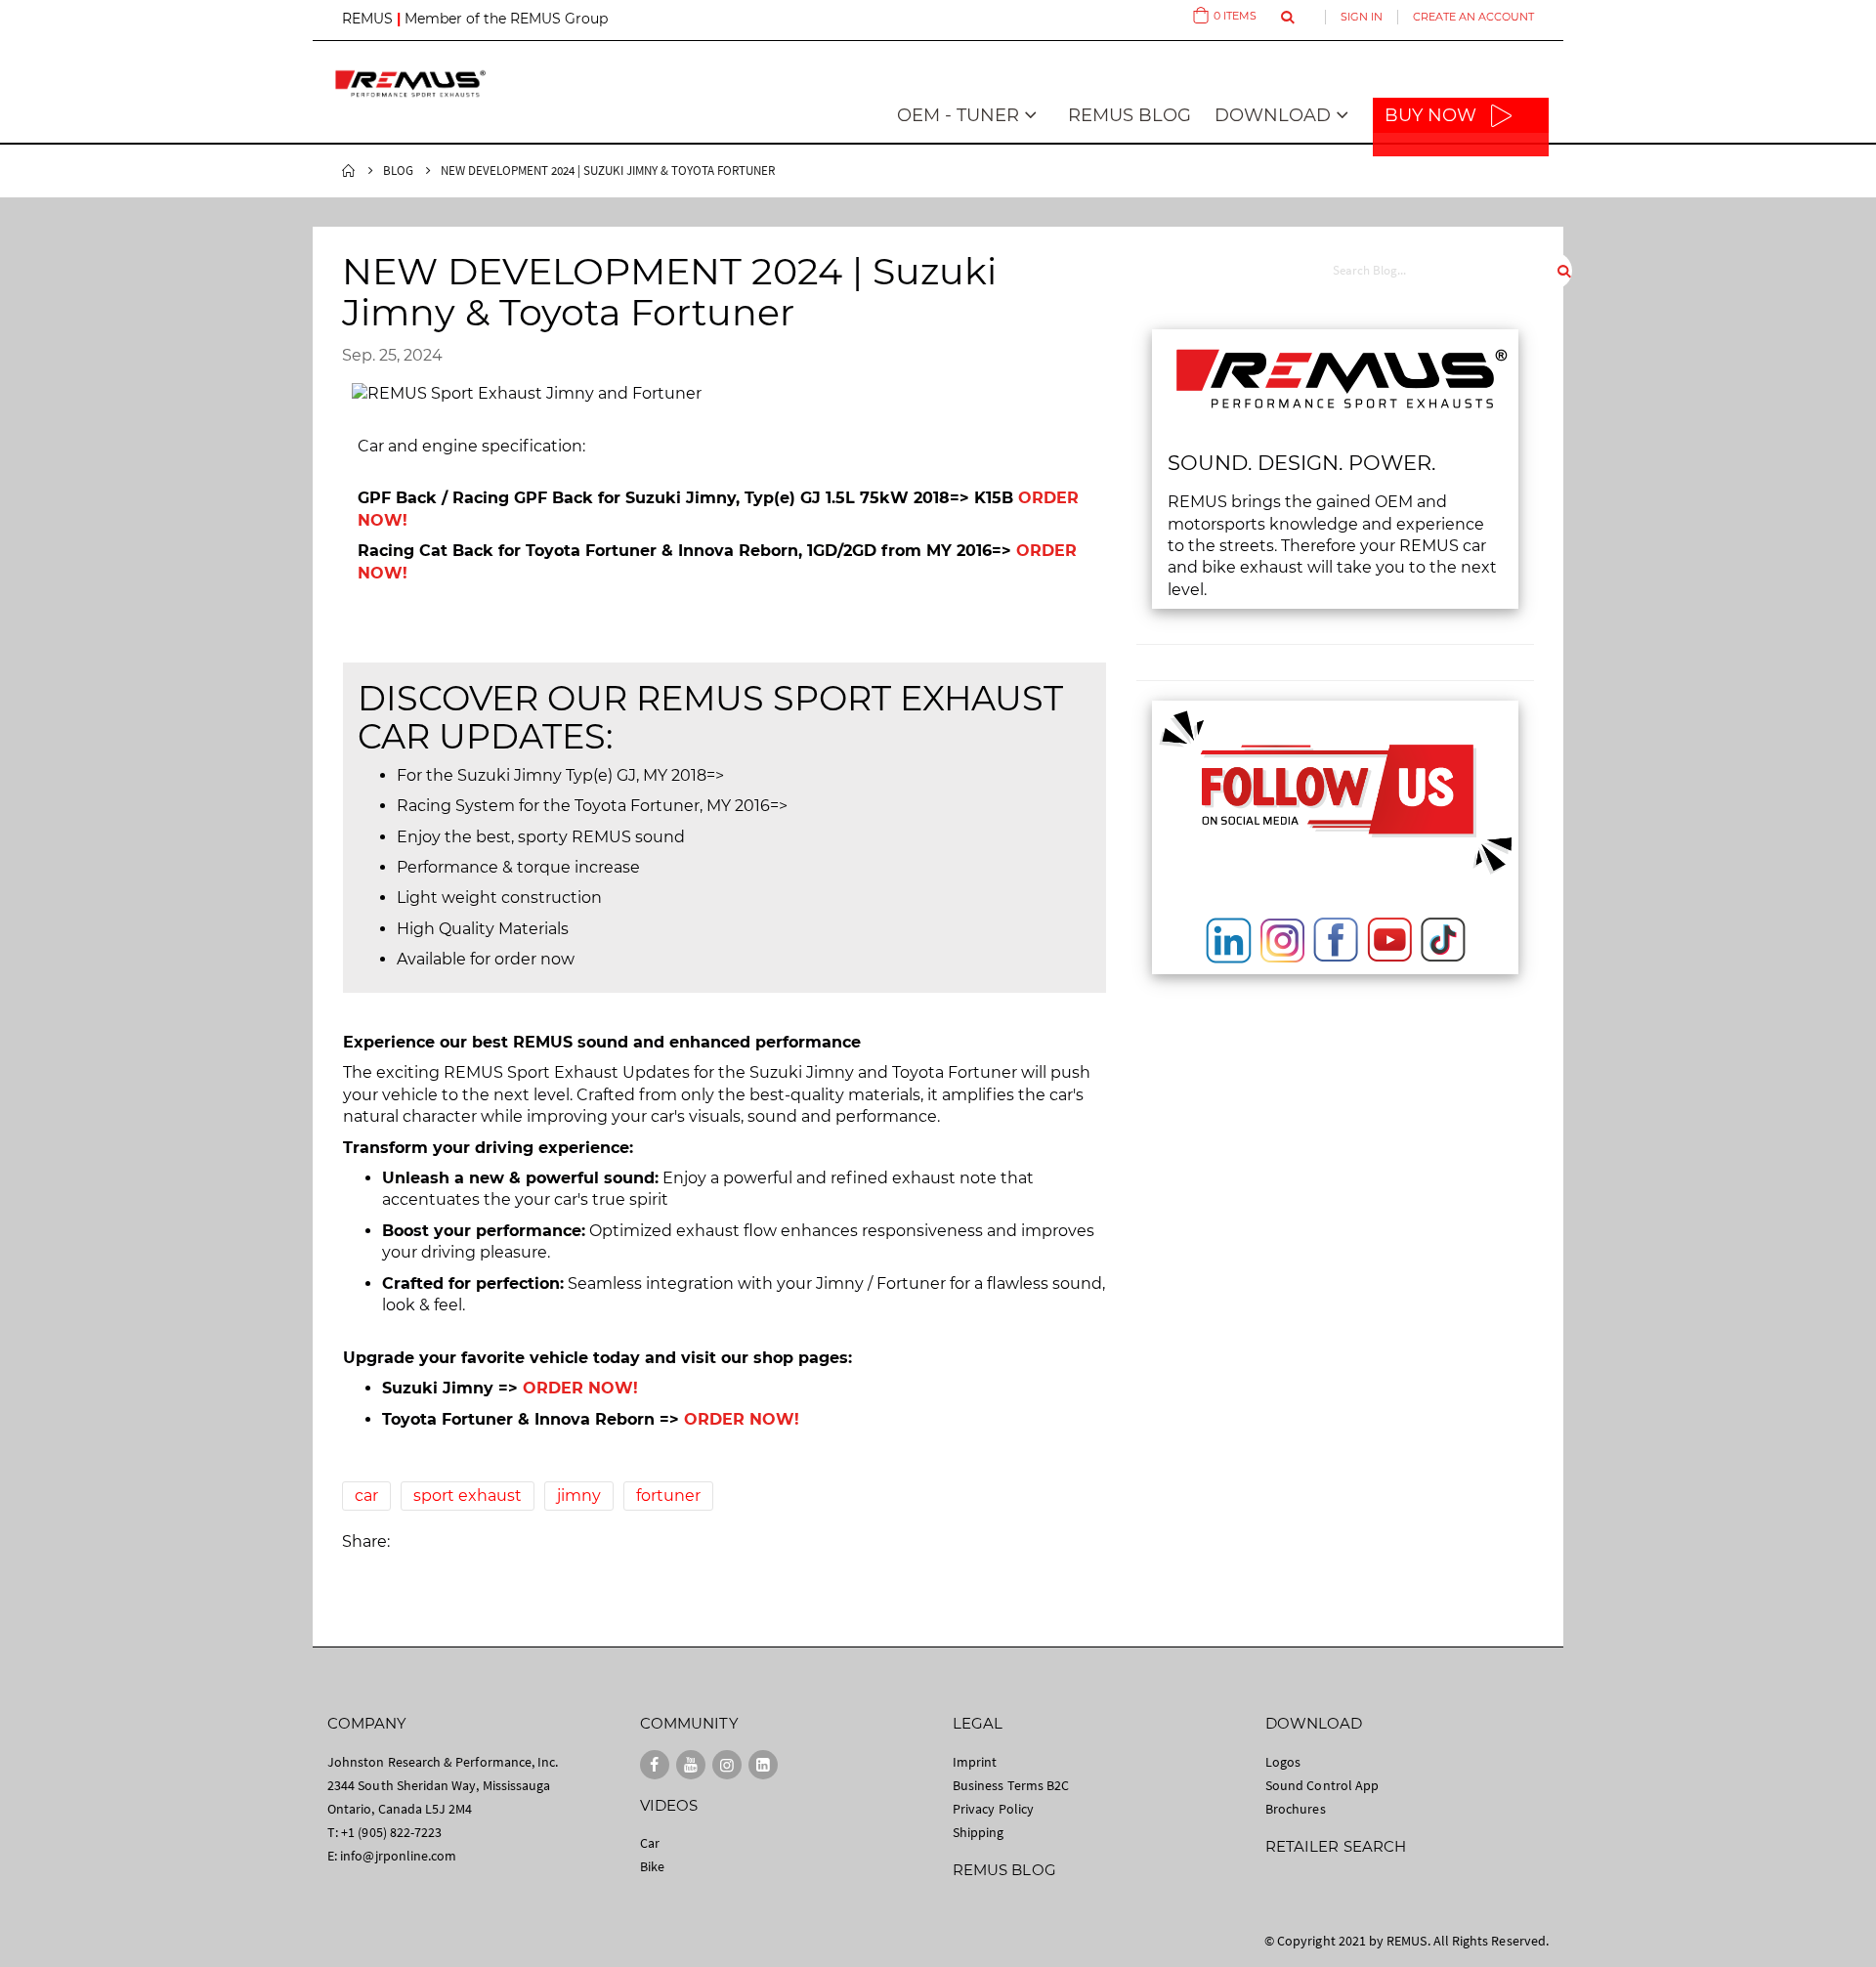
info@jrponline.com (398, 1856)
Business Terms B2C (1011, 1785)
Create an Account (1473, 17)
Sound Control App (1322, 1785)
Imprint (975, 1762)
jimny (579, 1496)
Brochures (1296, 1809)
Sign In (1362, 17)
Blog (398, 171)
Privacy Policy (993, 1809)
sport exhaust (468, 1496)
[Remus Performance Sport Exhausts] (410, 84)
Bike (652, 1866)
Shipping (979, 1832)
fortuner (668, 1496)
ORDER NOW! (580, 1388)
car (366, 1496)
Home (349, 171)
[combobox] (1443, 271)
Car (650, 1843)
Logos (1283, 1762)
